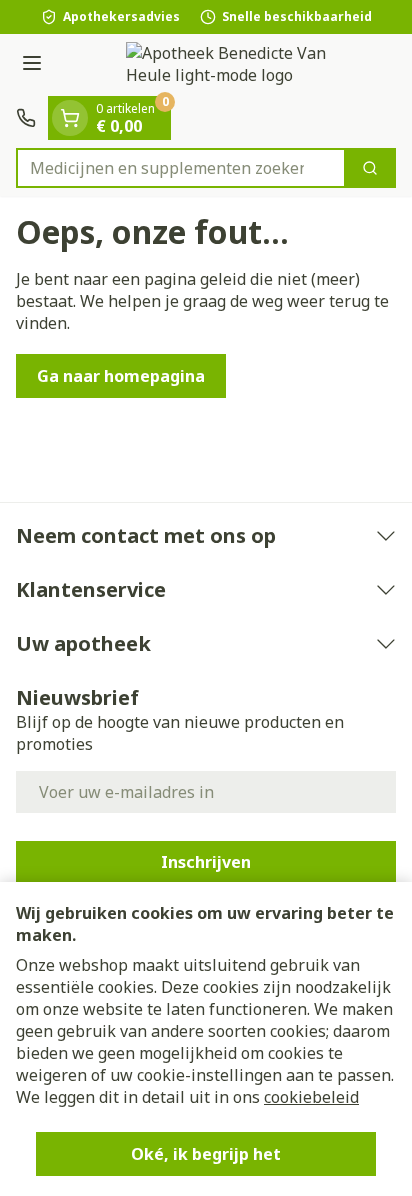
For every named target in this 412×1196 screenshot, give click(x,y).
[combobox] (181, 168)
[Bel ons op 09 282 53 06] (26, 118)
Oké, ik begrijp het (206, 1154)
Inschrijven (206, 862)
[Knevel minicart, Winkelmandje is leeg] (70, 118)
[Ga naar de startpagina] (226, 65)
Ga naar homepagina (121, 376)
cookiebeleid (311, 1097)
